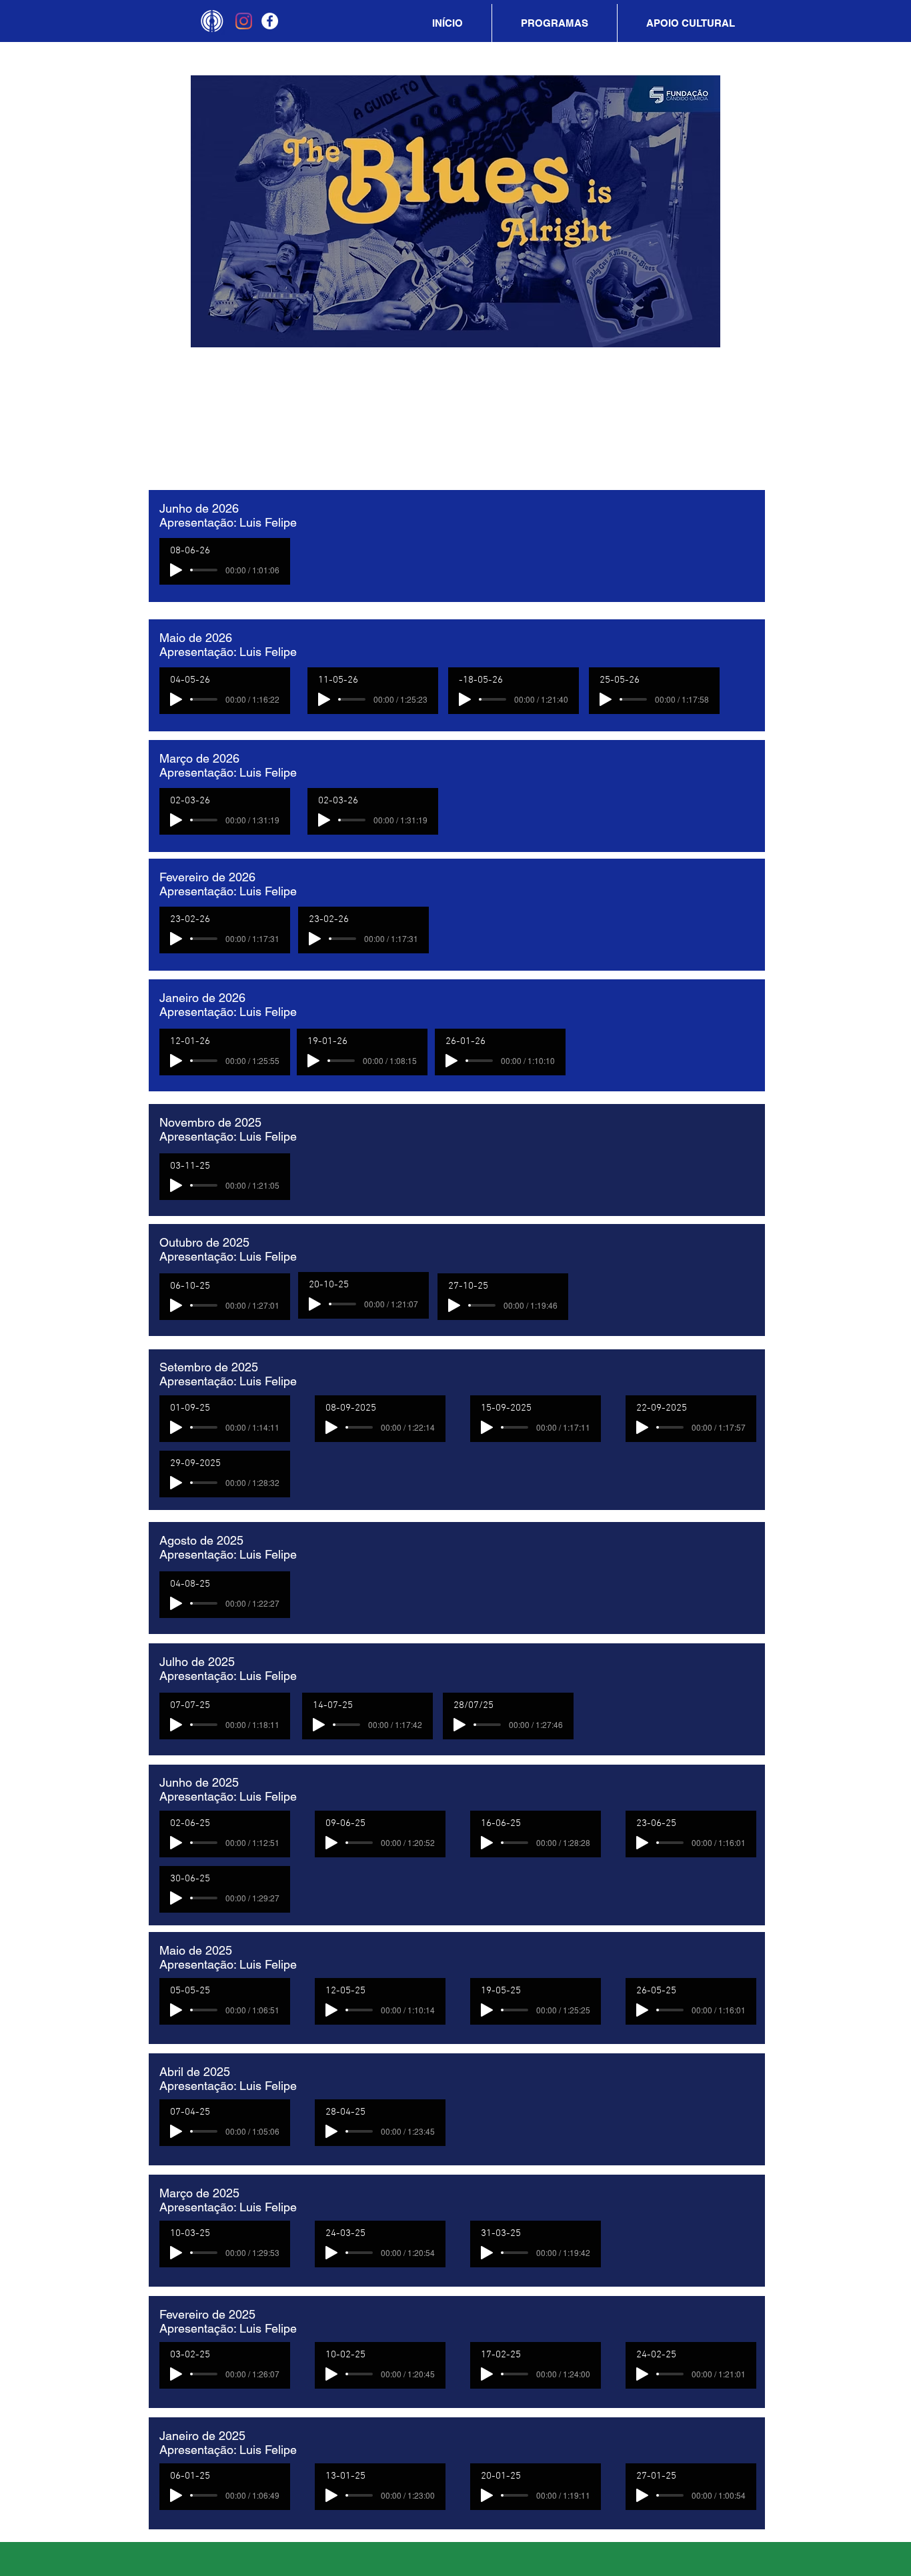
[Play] (176, 570)
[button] (555, 23)
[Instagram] (244, 21)
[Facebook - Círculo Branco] (270, 21)
